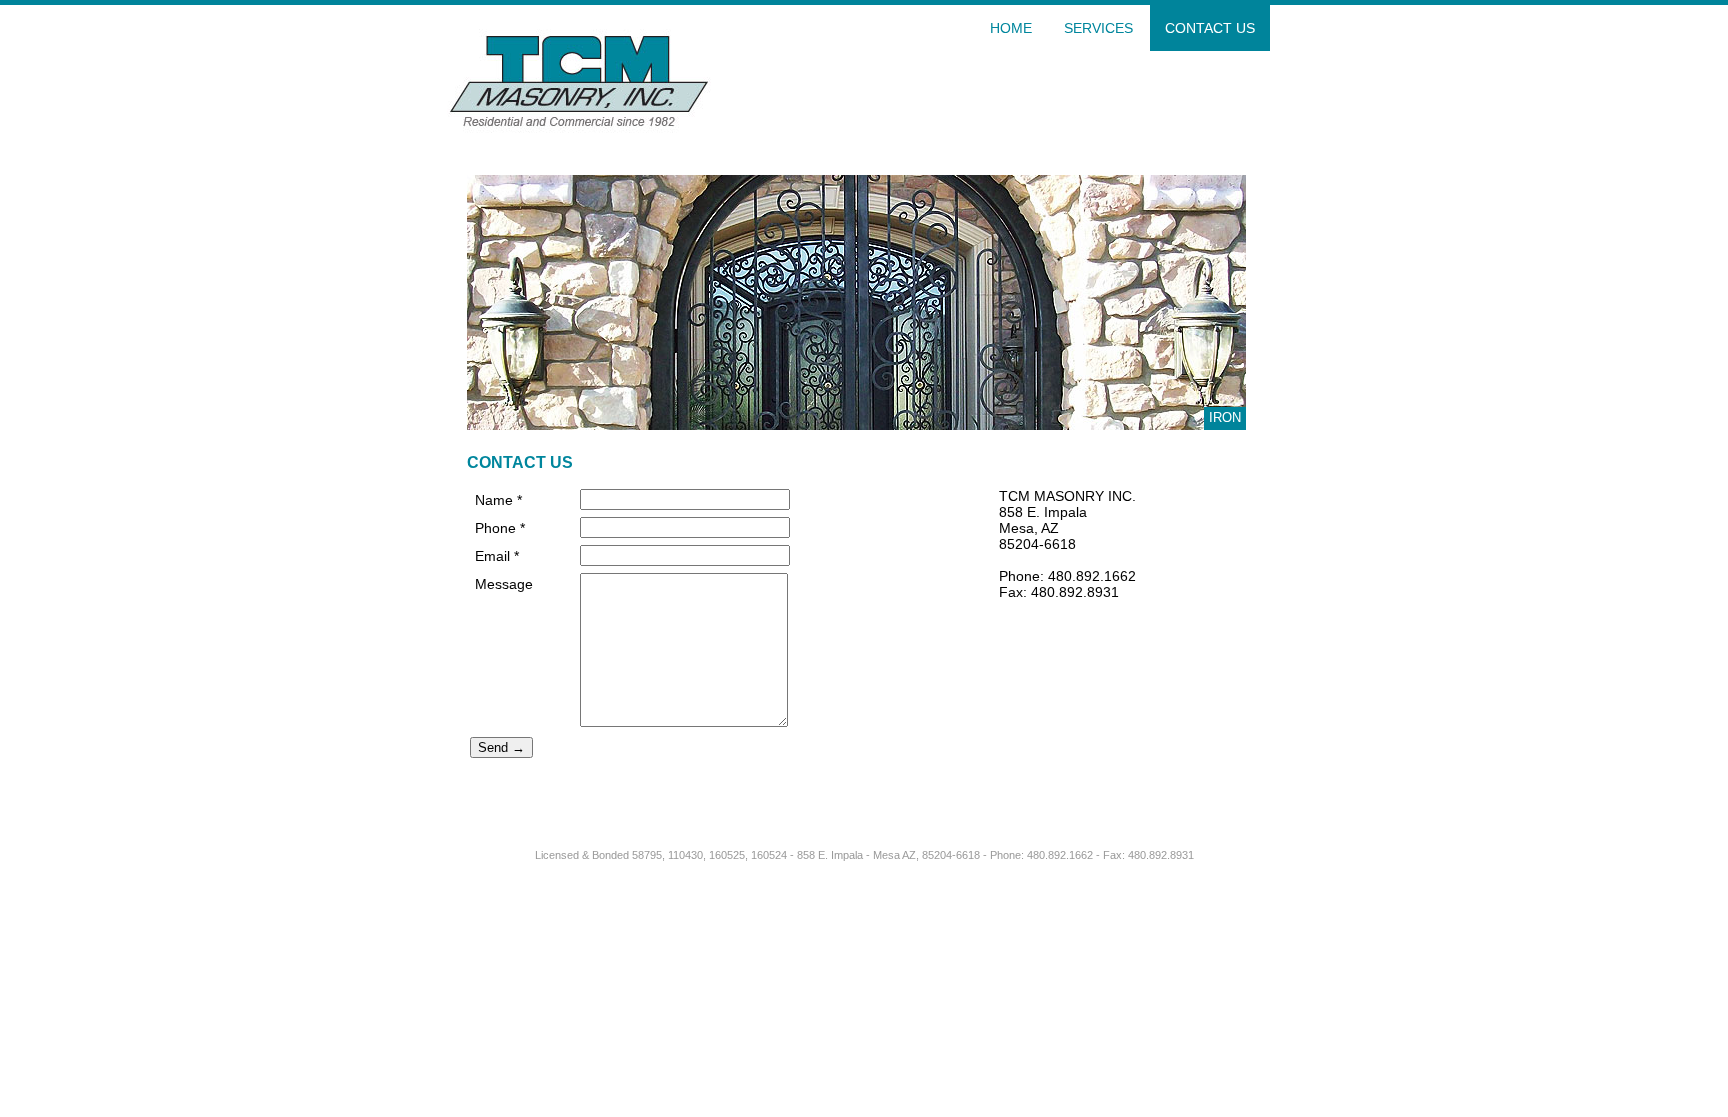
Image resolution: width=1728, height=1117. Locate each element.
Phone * (500, 528)
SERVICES (1098, 28)
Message (504, 584)
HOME (1011, 28)
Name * (498, 500)
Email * (497, 556)
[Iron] (856, 425)
